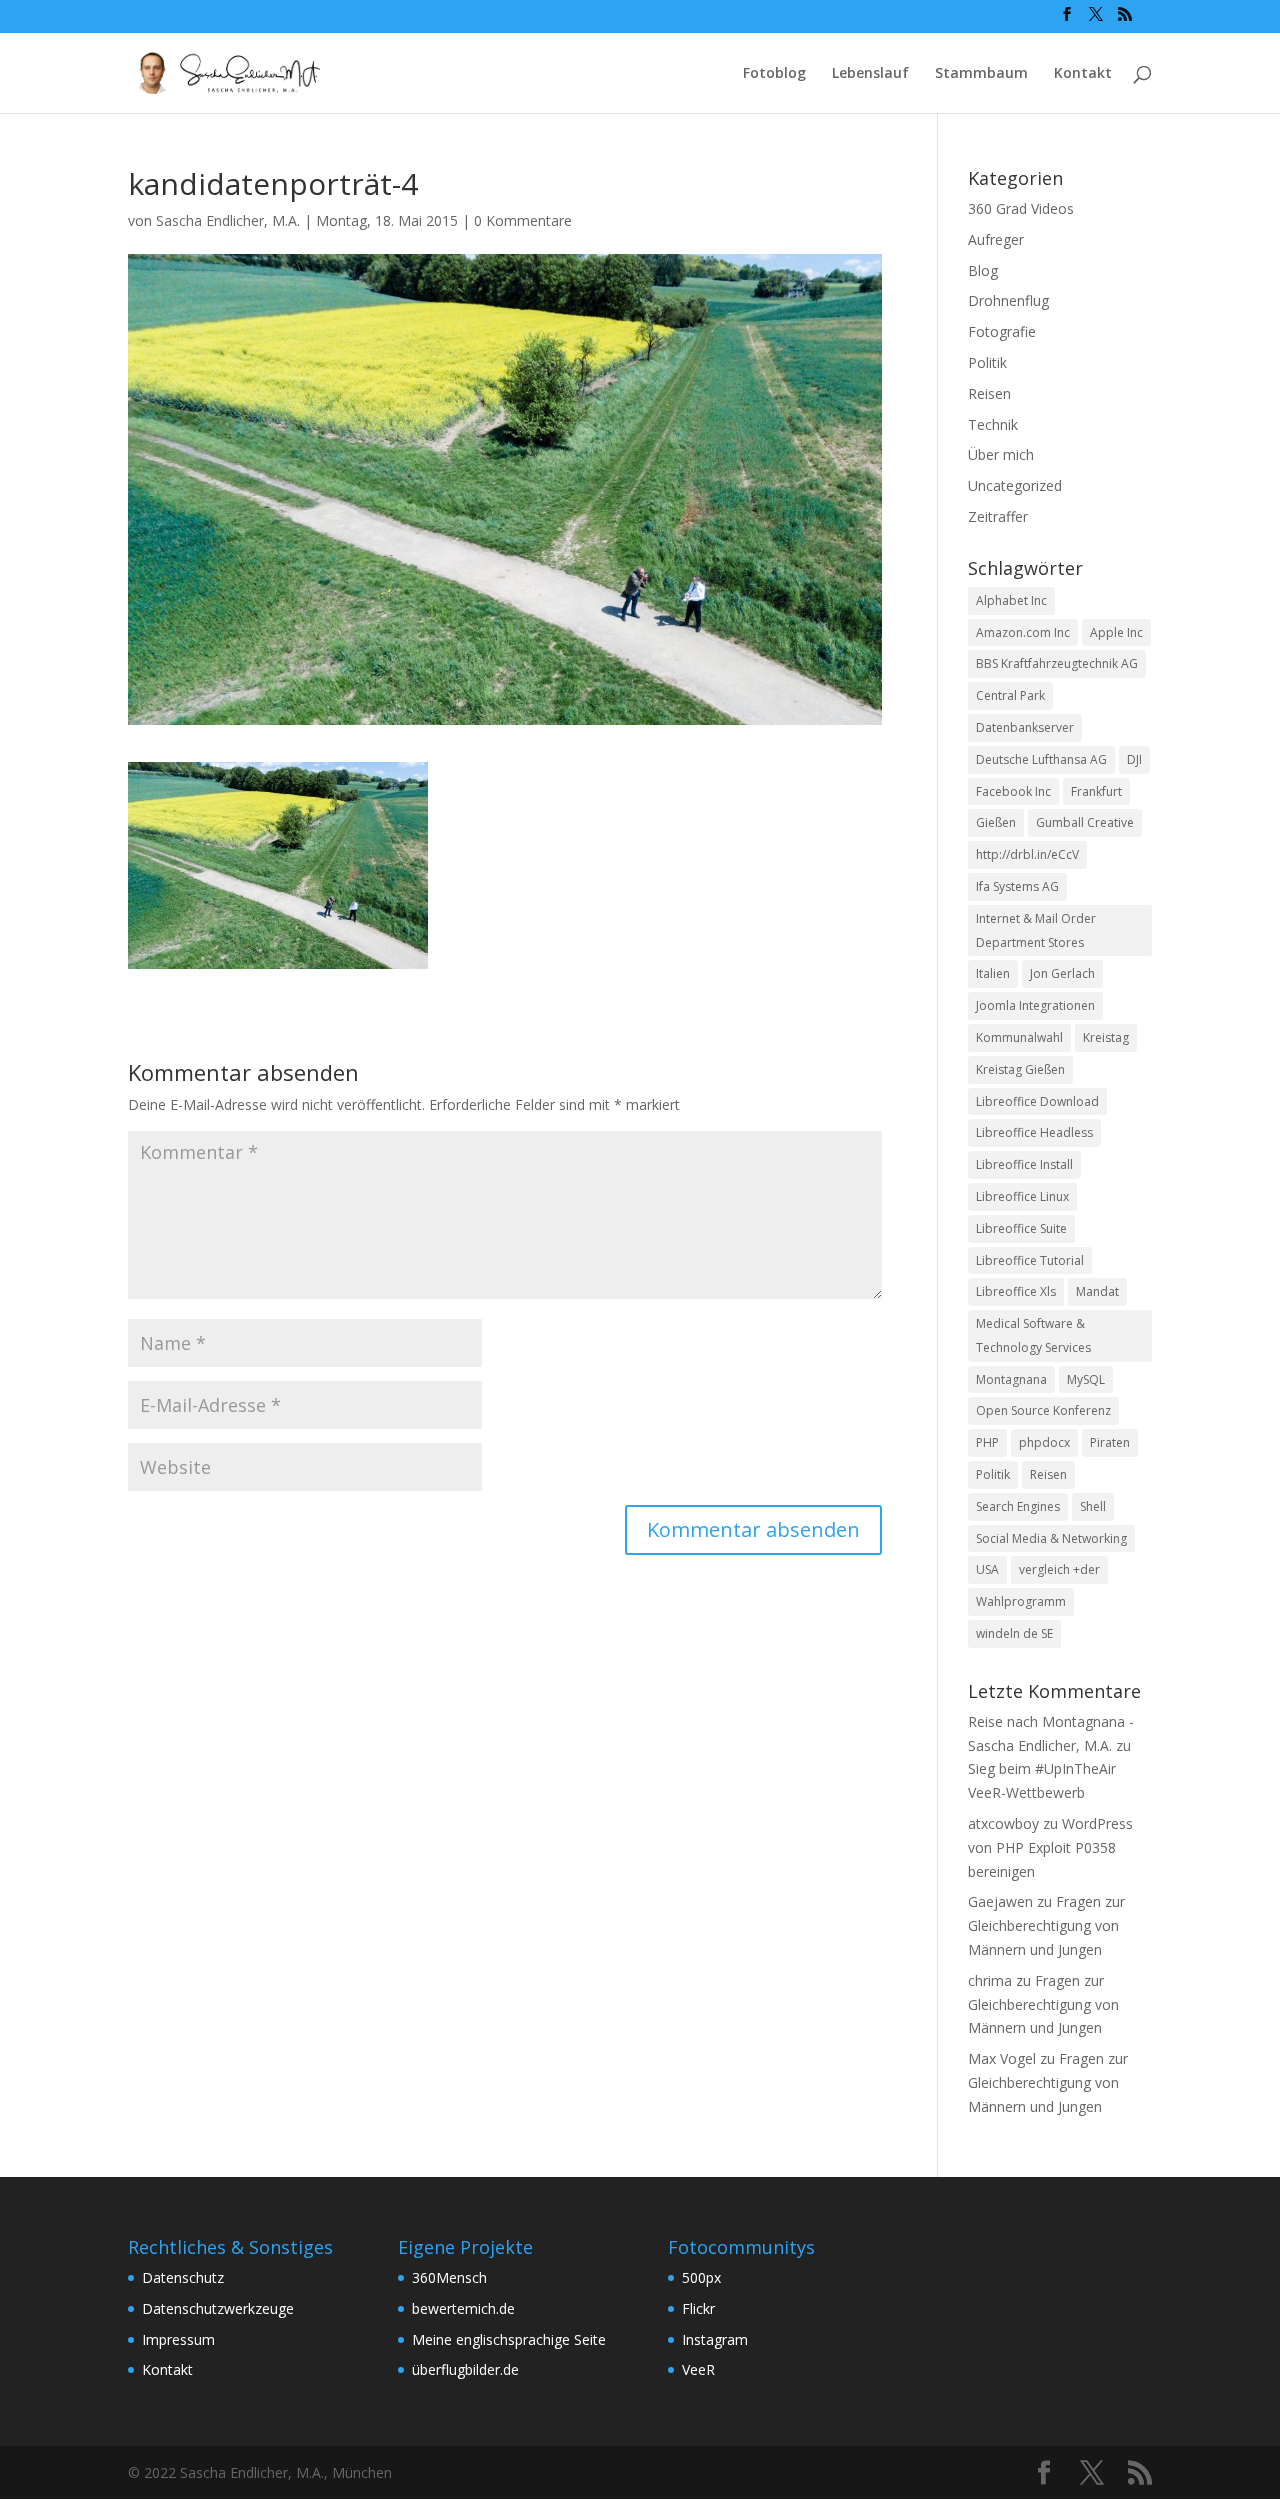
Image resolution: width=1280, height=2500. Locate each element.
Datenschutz (183, 2277)
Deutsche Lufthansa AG (1041, 759)
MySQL (1086, 1379)
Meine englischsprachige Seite (509, 2339)
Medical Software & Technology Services (1033, 1335)
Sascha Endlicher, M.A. (228, 220)
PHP (987, 1442)
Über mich (1001, 454)
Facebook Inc (1013, 791)
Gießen (996, 822)
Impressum (178, 2339)
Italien (993, 973)
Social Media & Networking (1051, 1538)
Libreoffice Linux (1022, 1196)
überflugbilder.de (465, 2369)
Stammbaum (981, 74)
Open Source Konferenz (1043, 1410)
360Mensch (449, 2277)
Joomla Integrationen (1035, 1005)
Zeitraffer (998, 516)
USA (987, 1569)
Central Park (1010, 695)
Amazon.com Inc (1023, 632)
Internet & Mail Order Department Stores (1036, 930)
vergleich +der (1059, 1569)
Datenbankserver (1025, 727)
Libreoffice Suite (1021, 1228)
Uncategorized (1015, 485)
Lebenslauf (870, 74)
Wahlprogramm (1021, 1601)
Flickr (698, 2308)
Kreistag (1106, 1037)
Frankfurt (1096, 791)
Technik (993, 424)
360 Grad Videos (1021, 208)
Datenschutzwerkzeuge (218, 2308)
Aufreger (996, 239)
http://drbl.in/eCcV (1027, 854)
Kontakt (1083, 74)
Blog (983, 270)
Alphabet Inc (1011, 600)
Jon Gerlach (1062, 973)
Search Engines (1018, 1506)
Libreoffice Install (1024, 1164)
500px (701, 2277)
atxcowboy (1003, 1823)
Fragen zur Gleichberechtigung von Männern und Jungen (1046, 1925)
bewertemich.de (463, 2308)
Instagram (715, 2339)
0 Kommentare (523, 220)
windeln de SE (1014, 1633)
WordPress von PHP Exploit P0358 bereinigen (1050, 1847)
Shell (1093, 1506)
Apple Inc (1116, 632)
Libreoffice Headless (1034, 1132)
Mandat (1097, 1291)
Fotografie (1002, 331)
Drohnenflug (1008, 300)
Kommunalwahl (1019, 1037)
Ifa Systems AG (1017, 886)
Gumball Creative (1085, 822)
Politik (987, 362)
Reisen (989, 393)
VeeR (698, 2369)
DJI (1134, 759)
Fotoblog (774, 74)
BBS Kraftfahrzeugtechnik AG (1057, 663)
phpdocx (1044, 1442)
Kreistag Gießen (1020, 1069)
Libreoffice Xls (1016, 1291)
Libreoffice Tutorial (1030, 1260)
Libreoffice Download (1037, 1101)
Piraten (1110, 1442)
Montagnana (1011, 1379)
